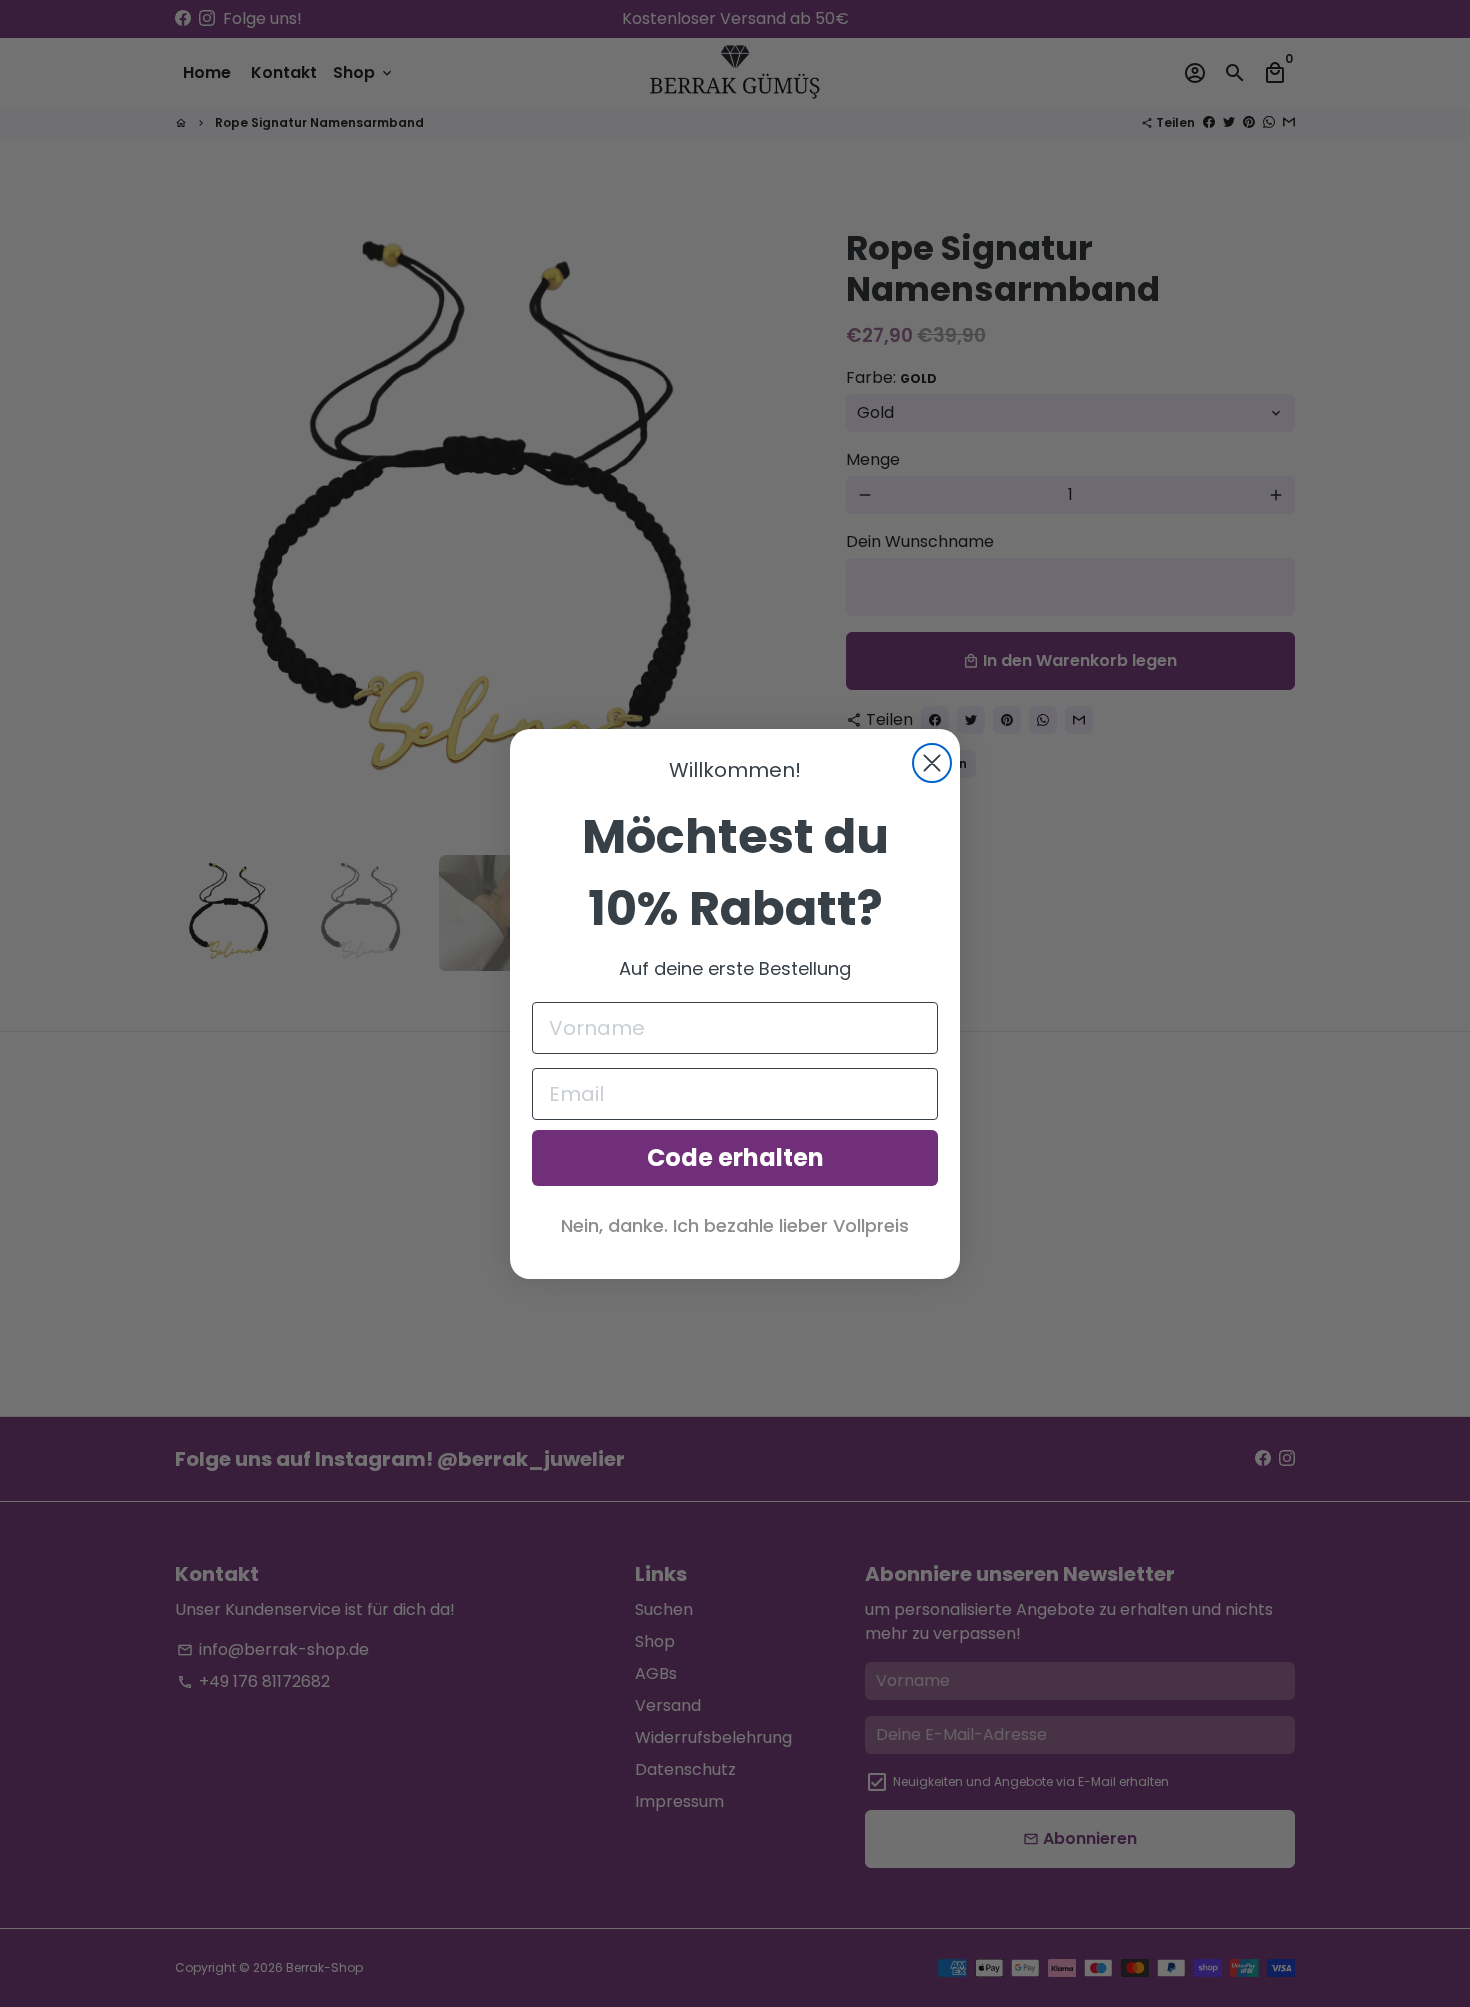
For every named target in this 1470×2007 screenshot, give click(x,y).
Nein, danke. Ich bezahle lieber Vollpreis (735, 1225)
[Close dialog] (932, 763)
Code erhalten (735, 1157)
